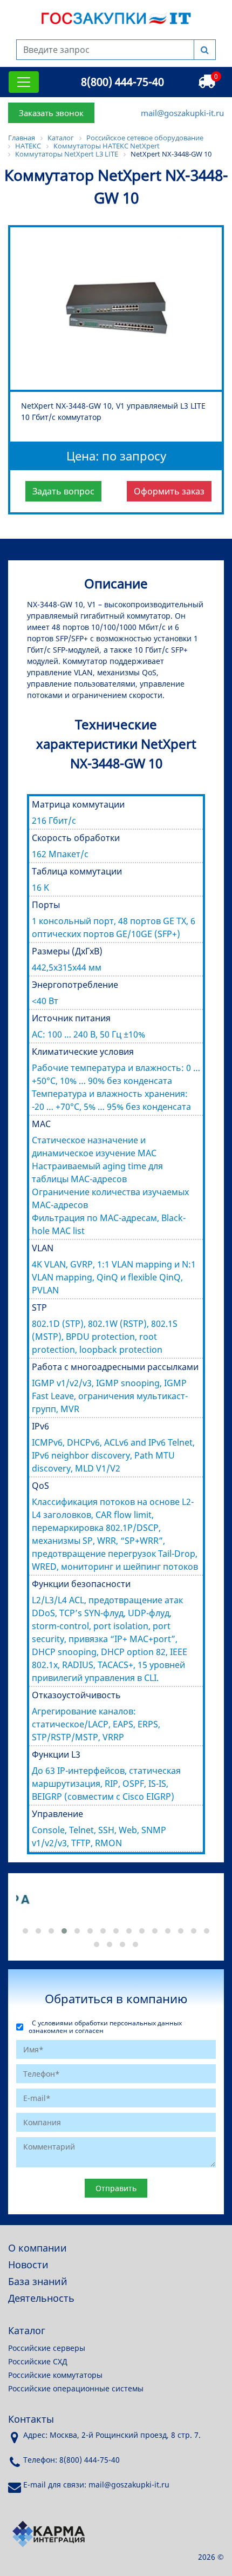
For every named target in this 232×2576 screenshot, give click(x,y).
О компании (37, 2248)
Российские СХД (38, 2361)
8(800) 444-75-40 (122, 82)
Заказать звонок (51, 113)
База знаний (38, 2281)
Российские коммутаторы (55, 2375)
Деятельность (41, 2298)
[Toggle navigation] (24, 82)
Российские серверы (47, 2348)
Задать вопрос (63, 491)
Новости (28, 2265)
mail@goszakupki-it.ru (182, 113)
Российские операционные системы (76, 2388)
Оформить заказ (169, 491)
